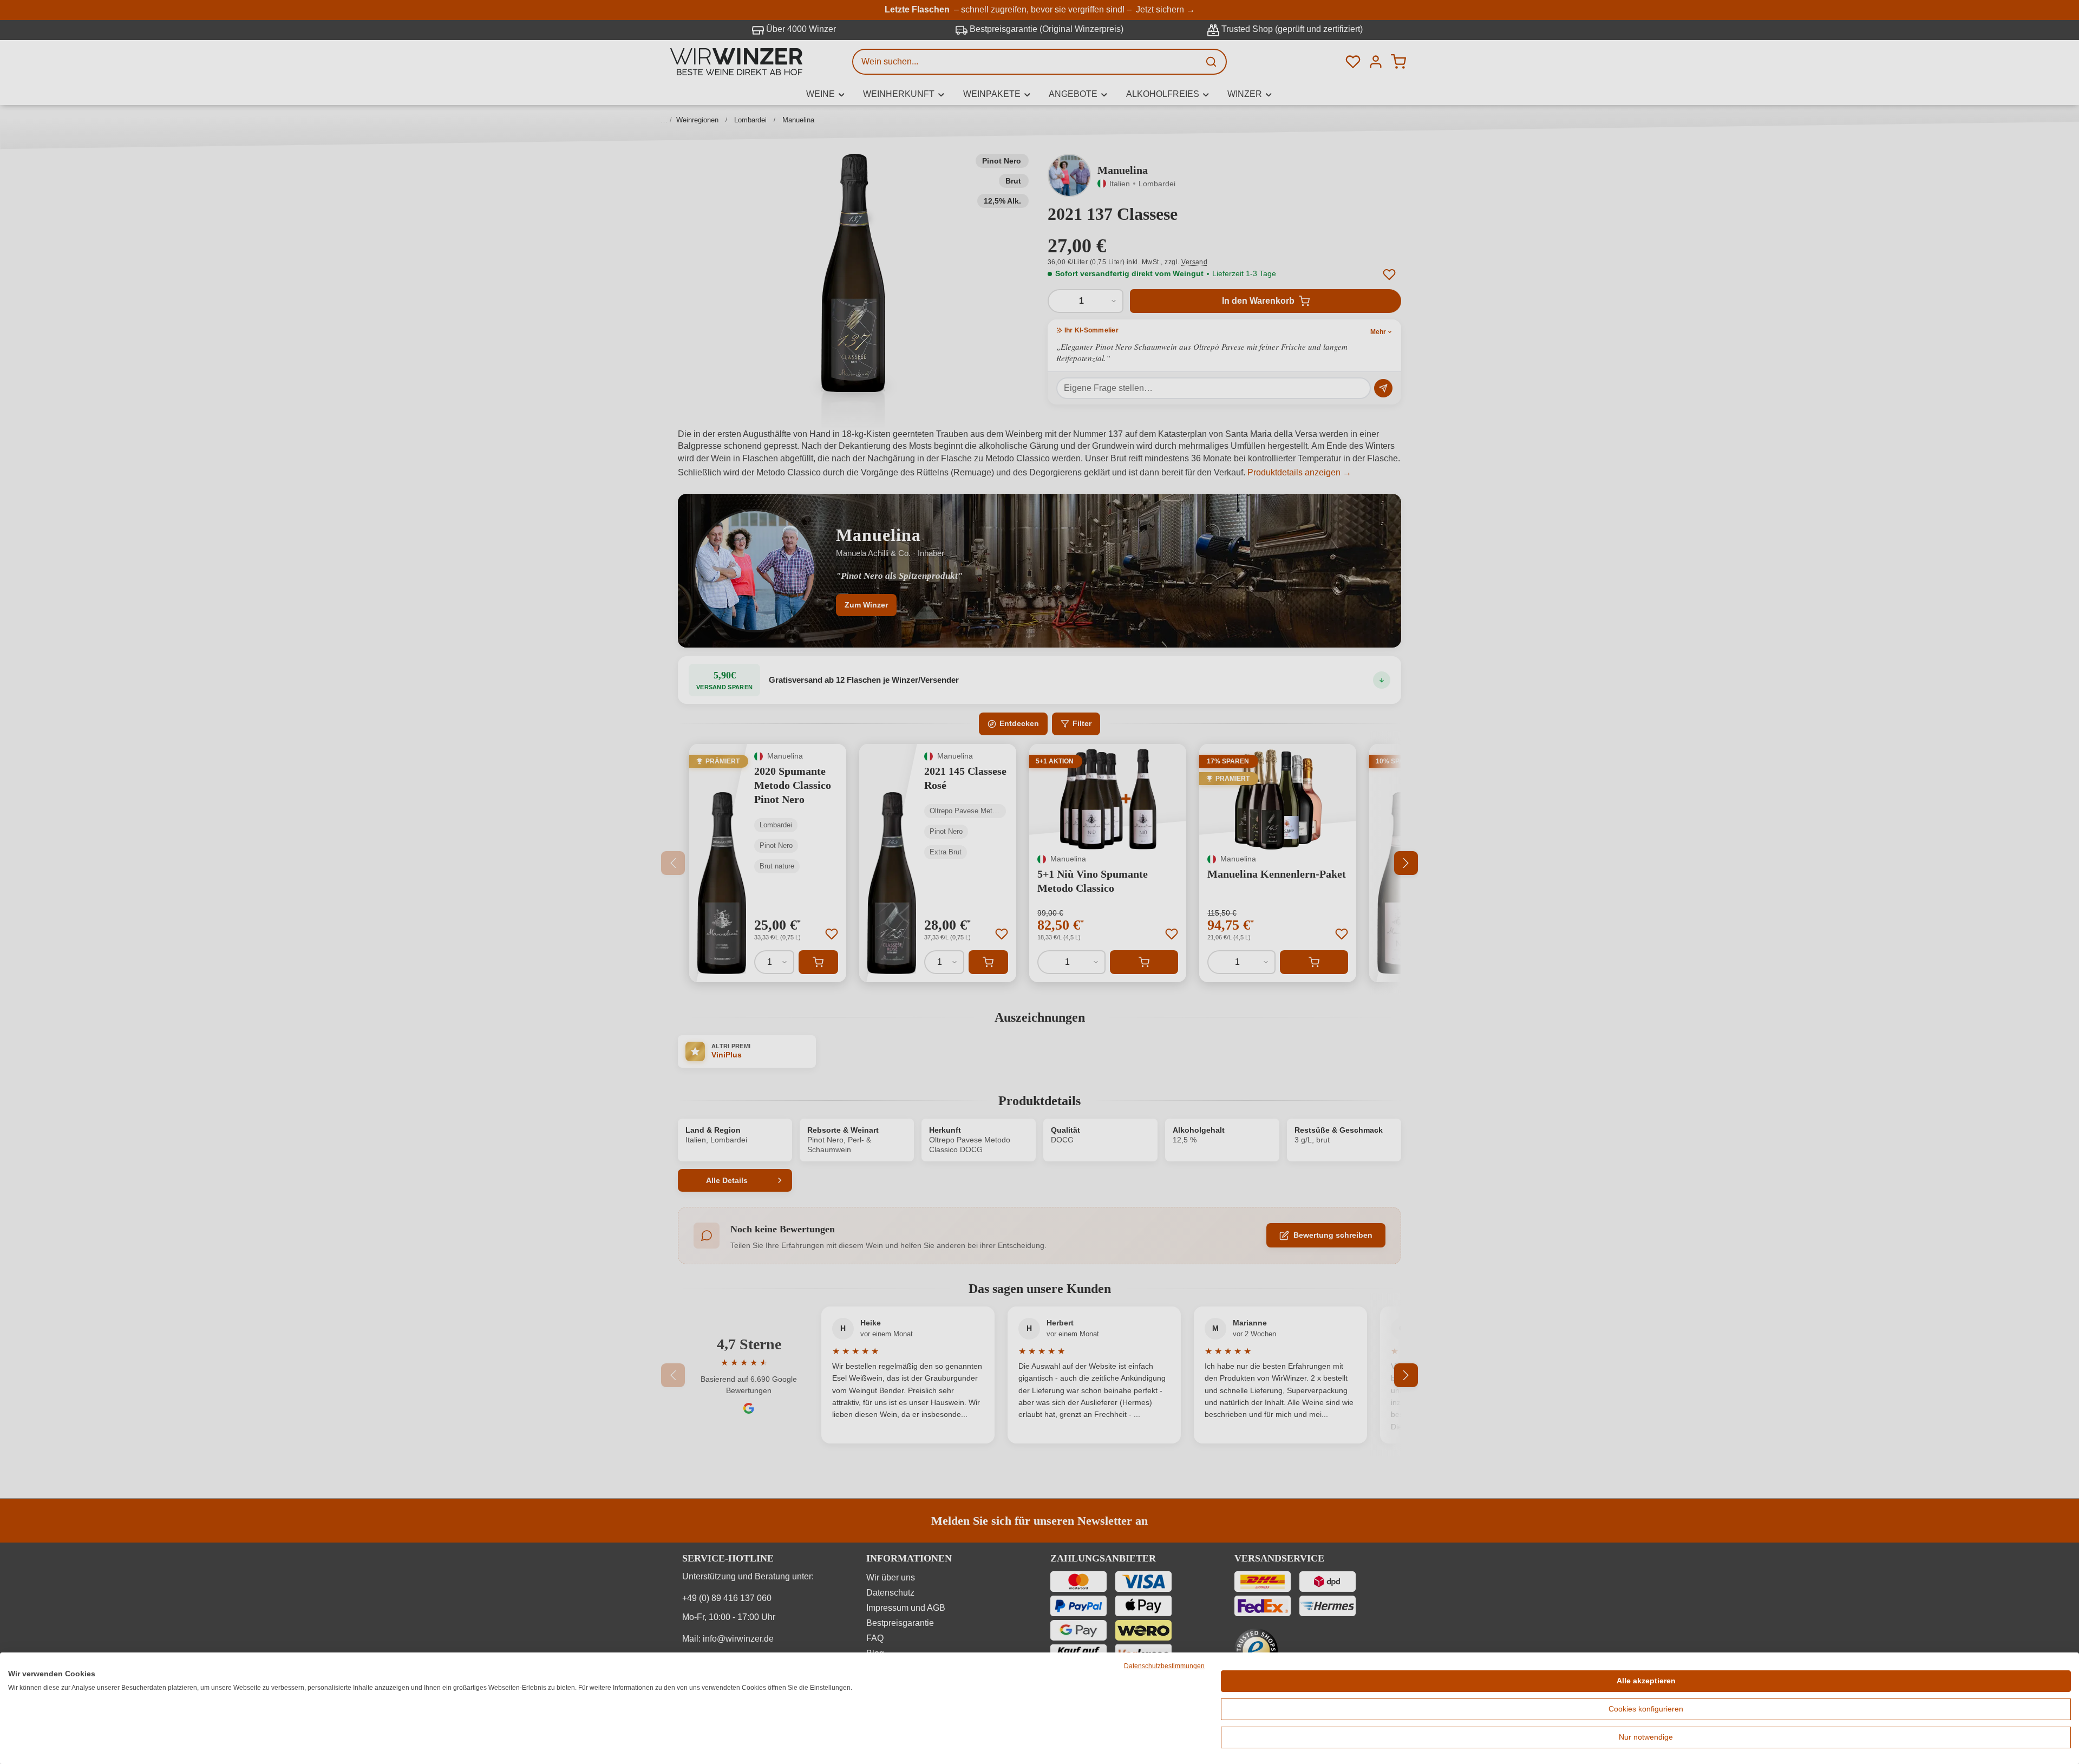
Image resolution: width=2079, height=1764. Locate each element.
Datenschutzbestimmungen (1164, 1666)
